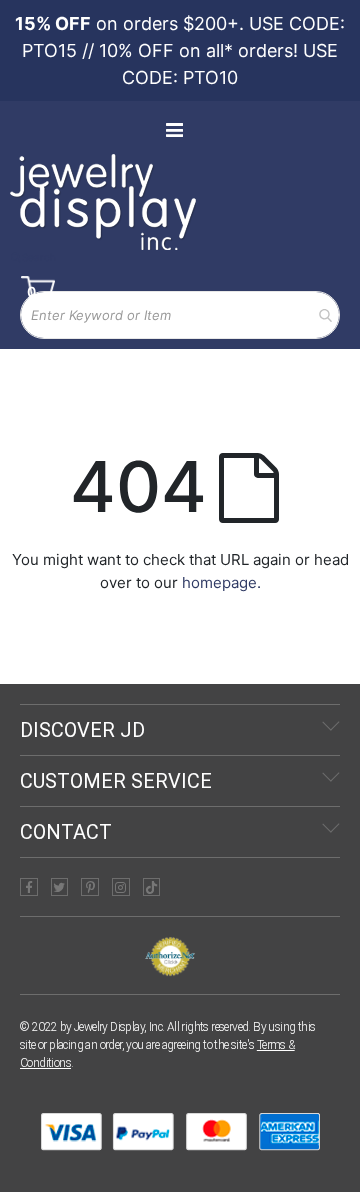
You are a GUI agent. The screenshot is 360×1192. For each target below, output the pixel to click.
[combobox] (180, 315)
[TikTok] (152, 887)
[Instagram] (121, 887)
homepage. (221, 582)
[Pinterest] (90, 887)
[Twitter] (60, 887)
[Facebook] (29, 887)
